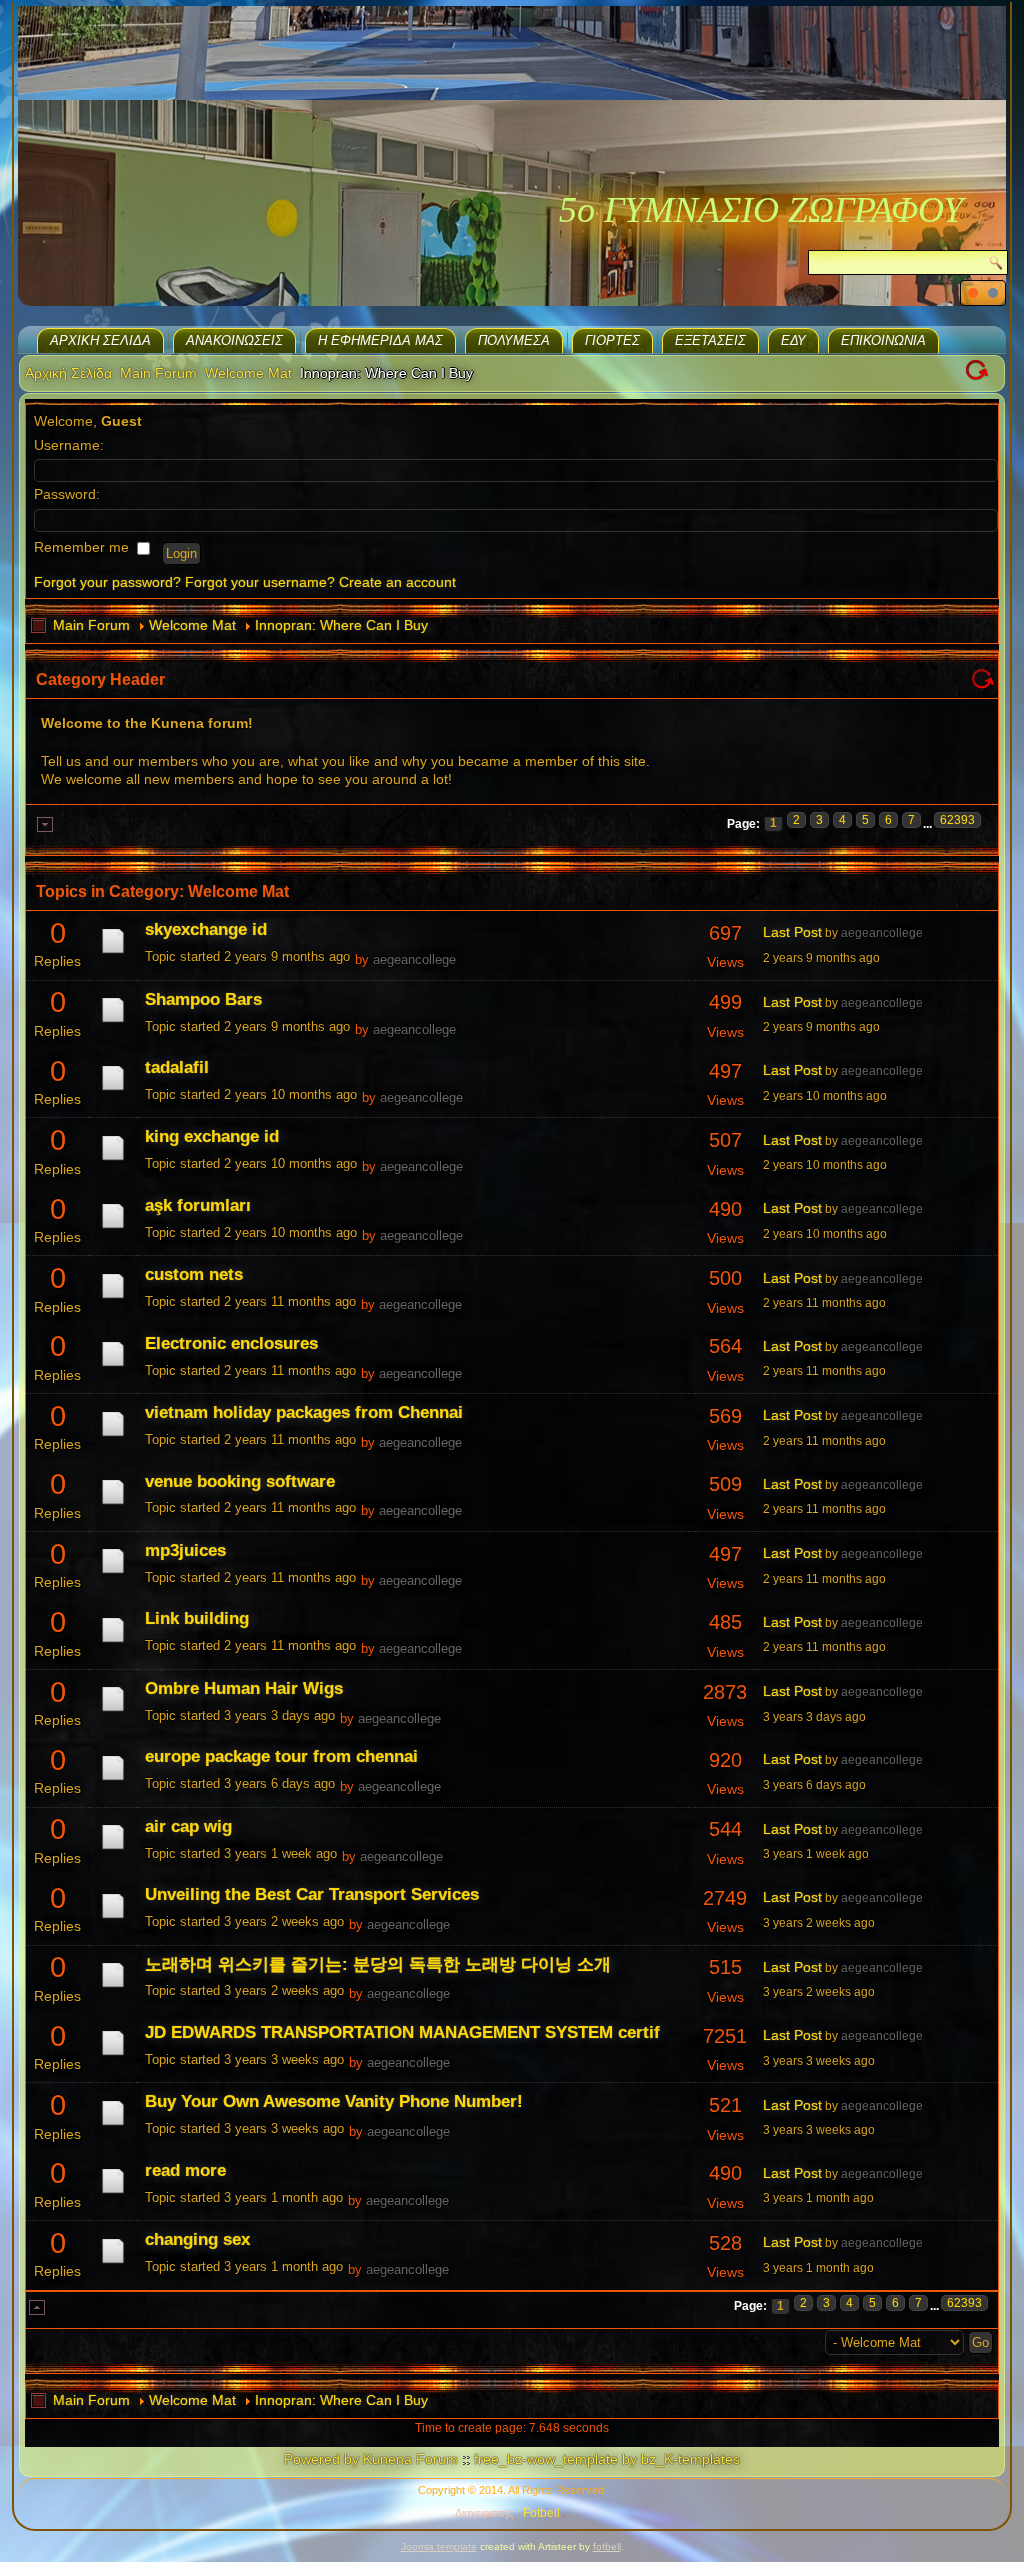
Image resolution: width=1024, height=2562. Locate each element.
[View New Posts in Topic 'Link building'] (113, 1642)
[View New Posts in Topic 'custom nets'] (113, 1298)
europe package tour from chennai (281, 1756)
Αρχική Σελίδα (100, 340)
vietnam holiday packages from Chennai (304, 1412)
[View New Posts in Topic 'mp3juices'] (113, 1573)
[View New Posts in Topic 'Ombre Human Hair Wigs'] (113, 1711)
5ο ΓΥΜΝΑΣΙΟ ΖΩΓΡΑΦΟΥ (761, 210)
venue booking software (240, 1481)
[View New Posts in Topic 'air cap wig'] (113, 1849)
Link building (197, 1618)
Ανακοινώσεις (234, 340)
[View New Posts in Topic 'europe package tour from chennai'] (113, 1780)
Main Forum (158, 373)
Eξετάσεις (710, 340)
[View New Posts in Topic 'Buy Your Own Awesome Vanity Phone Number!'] (113, 2125)
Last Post (792, 932)
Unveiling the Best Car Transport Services (312, 1894)
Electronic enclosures (231, 1343)
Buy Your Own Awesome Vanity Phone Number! (334, 2101)
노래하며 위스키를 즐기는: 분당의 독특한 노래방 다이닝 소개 (378, 1964)
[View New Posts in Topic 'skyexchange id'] (113, 953)
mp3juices (185, 1550)
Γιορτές (612, 340)
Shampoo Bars (203, 999)
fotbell (607, 2546)
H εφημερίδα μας (380, 340)
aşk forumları (198, 1205)
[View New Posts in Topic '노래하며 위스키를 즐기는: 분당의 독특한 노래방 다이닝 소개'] (113, 1987)
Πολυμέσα (514, 340)
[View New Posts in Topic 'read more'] (113, 2193)
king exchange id (212, 1136)
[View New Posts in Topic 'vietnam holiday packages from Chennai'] (113, 1436)
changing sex (197, 2239)
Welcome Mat (248, 373)
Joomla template (439, 2546)
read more (185, 2170)
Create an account (397, 582)
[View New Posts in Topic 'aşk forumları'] (113, 1228)
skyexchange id (206, 929)
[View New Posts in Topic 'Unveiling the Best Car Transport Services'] (113, 1918)
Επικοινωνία (883, 340)
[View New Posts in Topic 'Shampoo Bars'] (113, 1022)
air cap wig (188, 1826)
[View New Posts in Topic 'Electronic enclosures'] (113, 1366)
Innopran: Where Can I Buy (341, 625)
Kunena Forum (410, 2459)
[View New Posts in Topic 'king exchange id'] (113, 1160)
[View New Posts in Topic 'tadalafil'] (113, 1090)
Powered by (321, 2459)
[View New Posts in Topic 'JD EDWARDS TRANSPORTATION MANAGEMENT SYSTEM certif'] (113, 2055)
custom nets (194, 1274)
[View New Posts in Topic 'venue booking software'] (113, 1504)
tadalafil (177, 1067)
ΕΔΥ (793, 340)
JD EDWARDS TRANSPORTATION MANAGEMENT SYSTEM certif (402, 2032)
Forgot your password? (107, 582)
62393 (957, 820)
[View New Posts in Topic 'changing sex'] (113, 2263)
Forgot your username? (260, 582)
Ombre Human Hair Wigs (244, 1688)
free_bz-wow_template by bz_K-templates (607, 2459)
